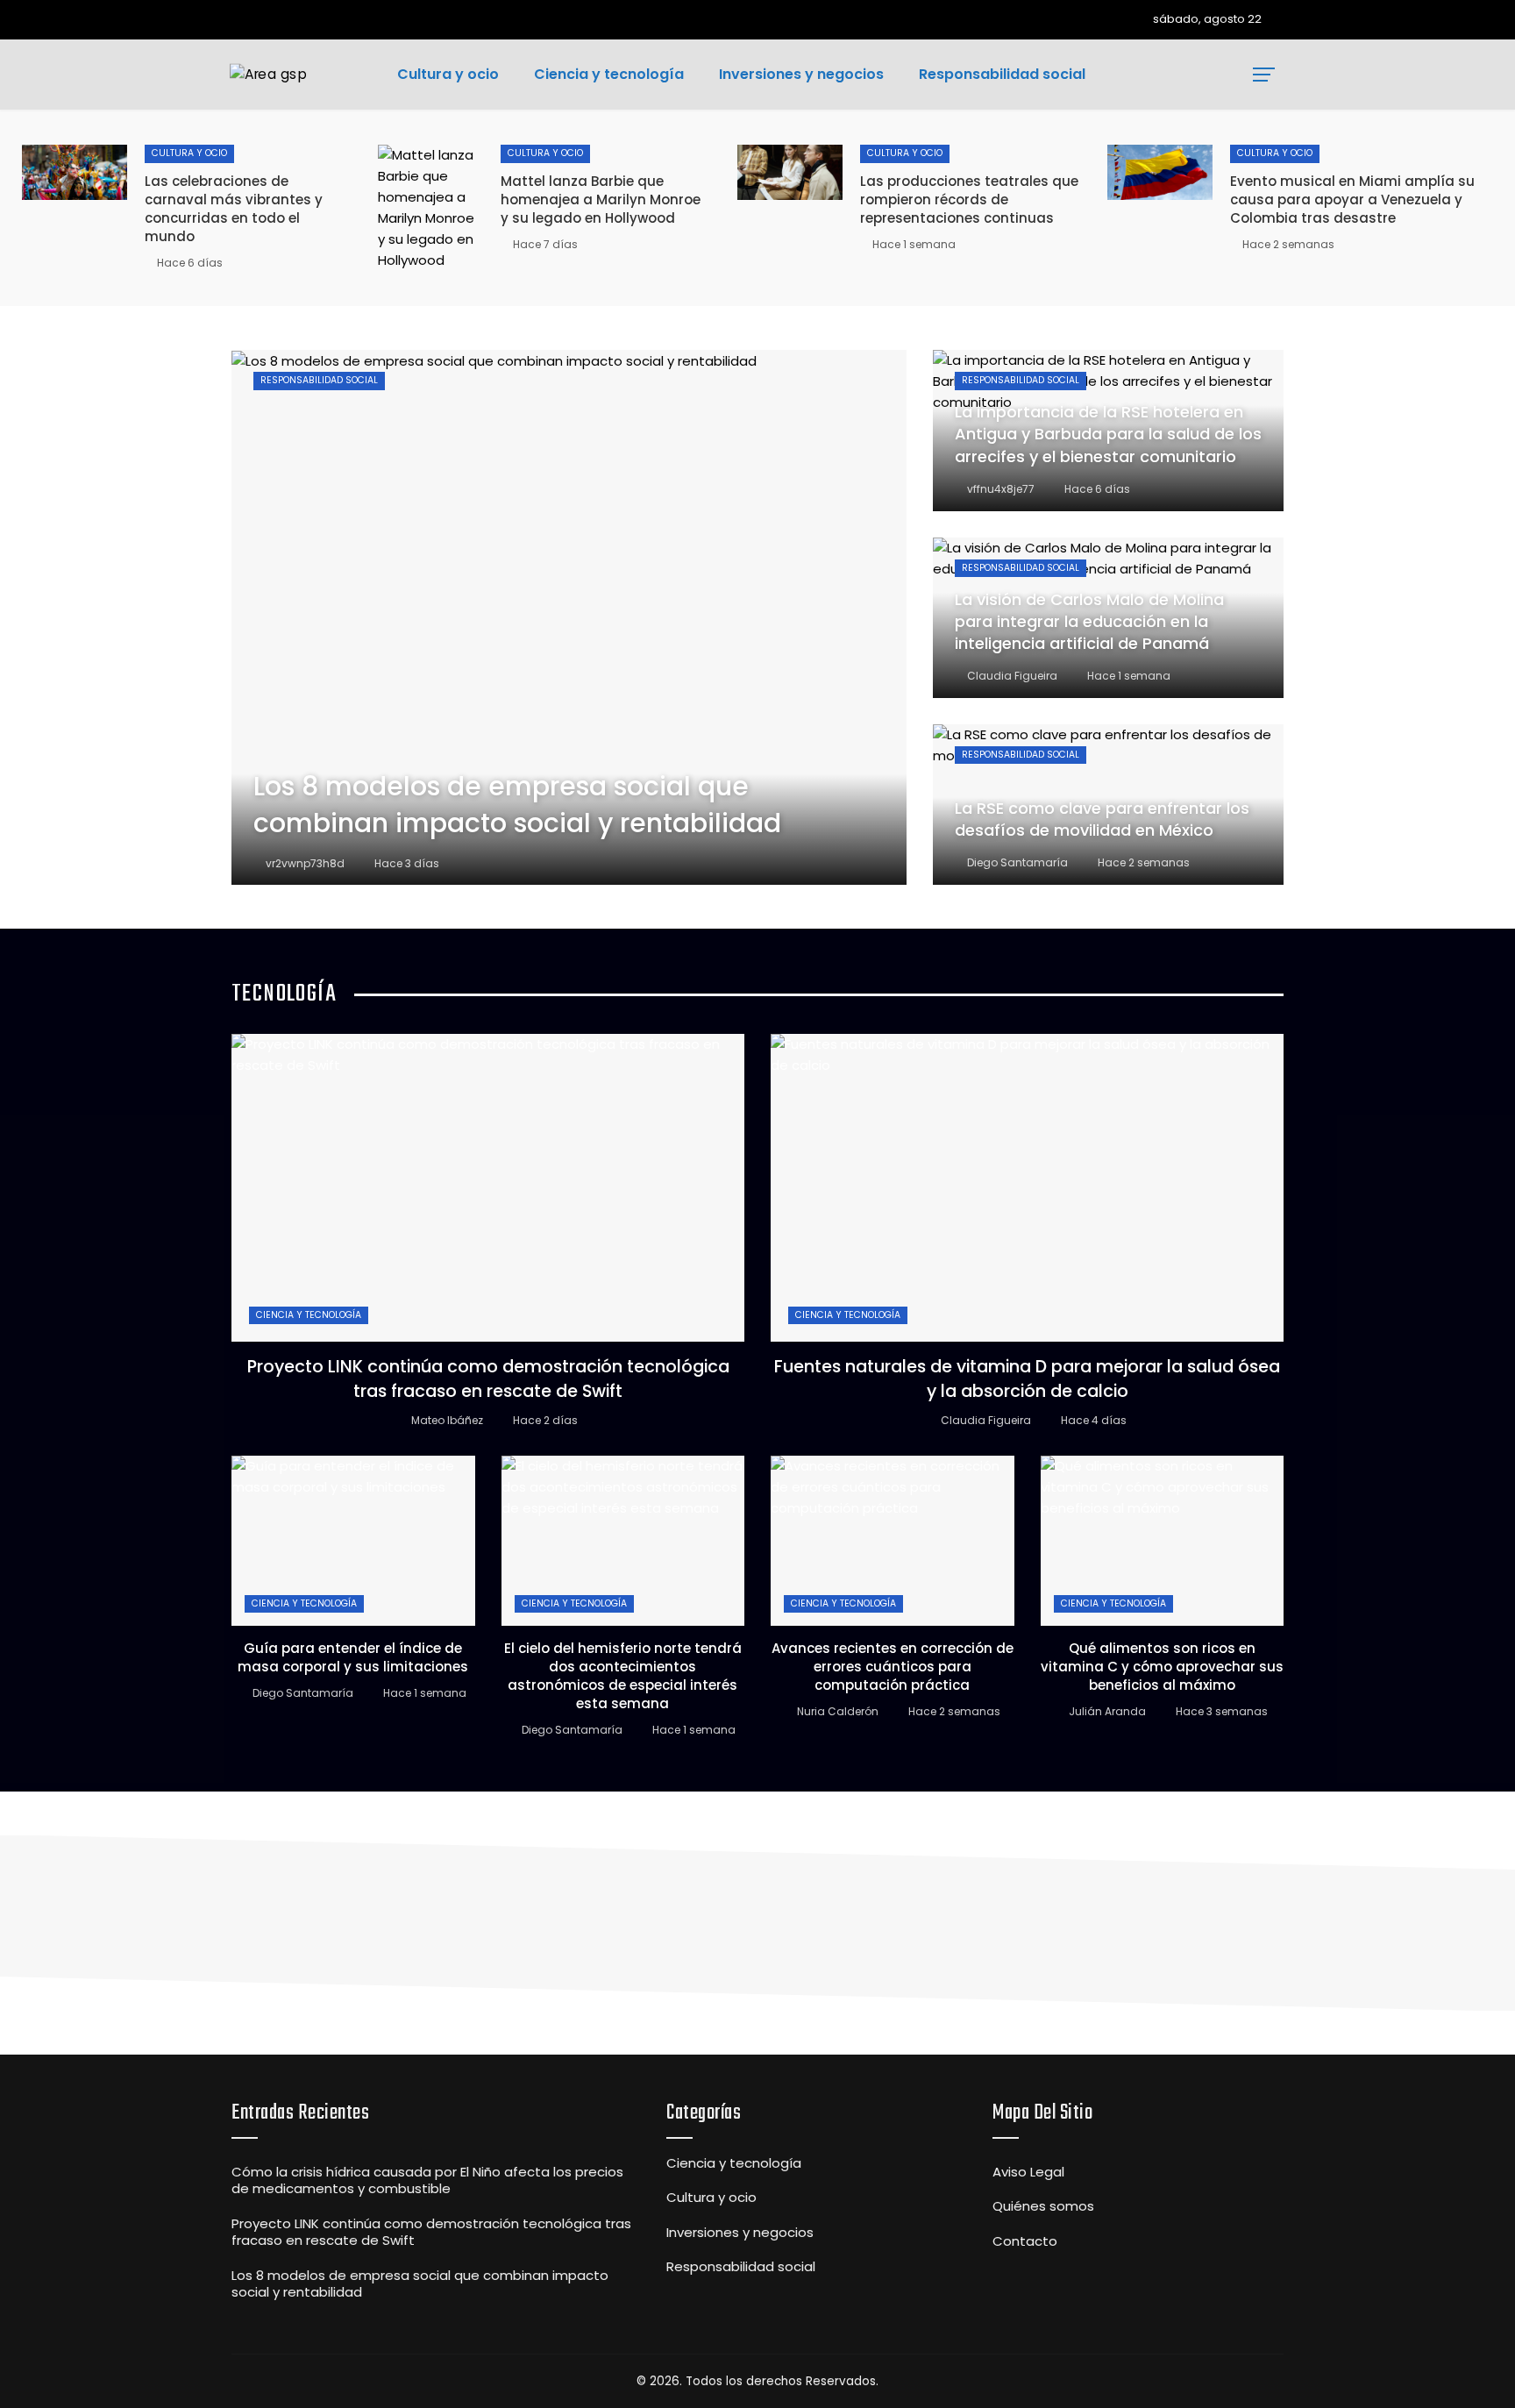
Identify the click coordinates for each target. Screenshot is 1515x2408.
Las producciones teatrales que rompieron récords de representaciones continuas (969, 199)
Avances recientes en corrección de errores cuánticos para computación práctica (893, 1667)
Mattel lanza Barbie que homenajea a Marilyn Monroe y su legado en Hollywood (601, 199)
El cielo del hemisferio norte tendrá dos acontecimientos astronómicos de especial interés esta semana (623, 1676)
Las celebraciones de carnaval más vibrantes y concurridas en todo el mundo (234, 209)
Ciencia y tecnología (309, 1315)
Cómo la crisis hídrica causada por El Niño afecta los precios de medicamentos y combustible (427, 2180)
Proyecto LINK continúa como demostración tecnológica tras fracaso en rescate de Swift (488, 1379)
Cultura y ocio (189, 153)
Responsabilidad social (319, 380)
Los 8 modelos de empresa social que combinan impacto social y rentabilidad (420, 2284)
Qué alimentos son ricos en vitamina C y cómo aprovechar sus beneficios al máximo (1162, 1667)
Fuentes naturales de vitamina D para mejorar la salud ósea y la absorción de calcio (1027, 1379)
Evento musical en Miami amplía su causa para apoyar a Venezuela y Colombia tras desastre (1352, 199)
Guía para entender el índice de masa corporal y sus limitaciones (353, 1657)
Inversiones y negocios (740, 2233)
